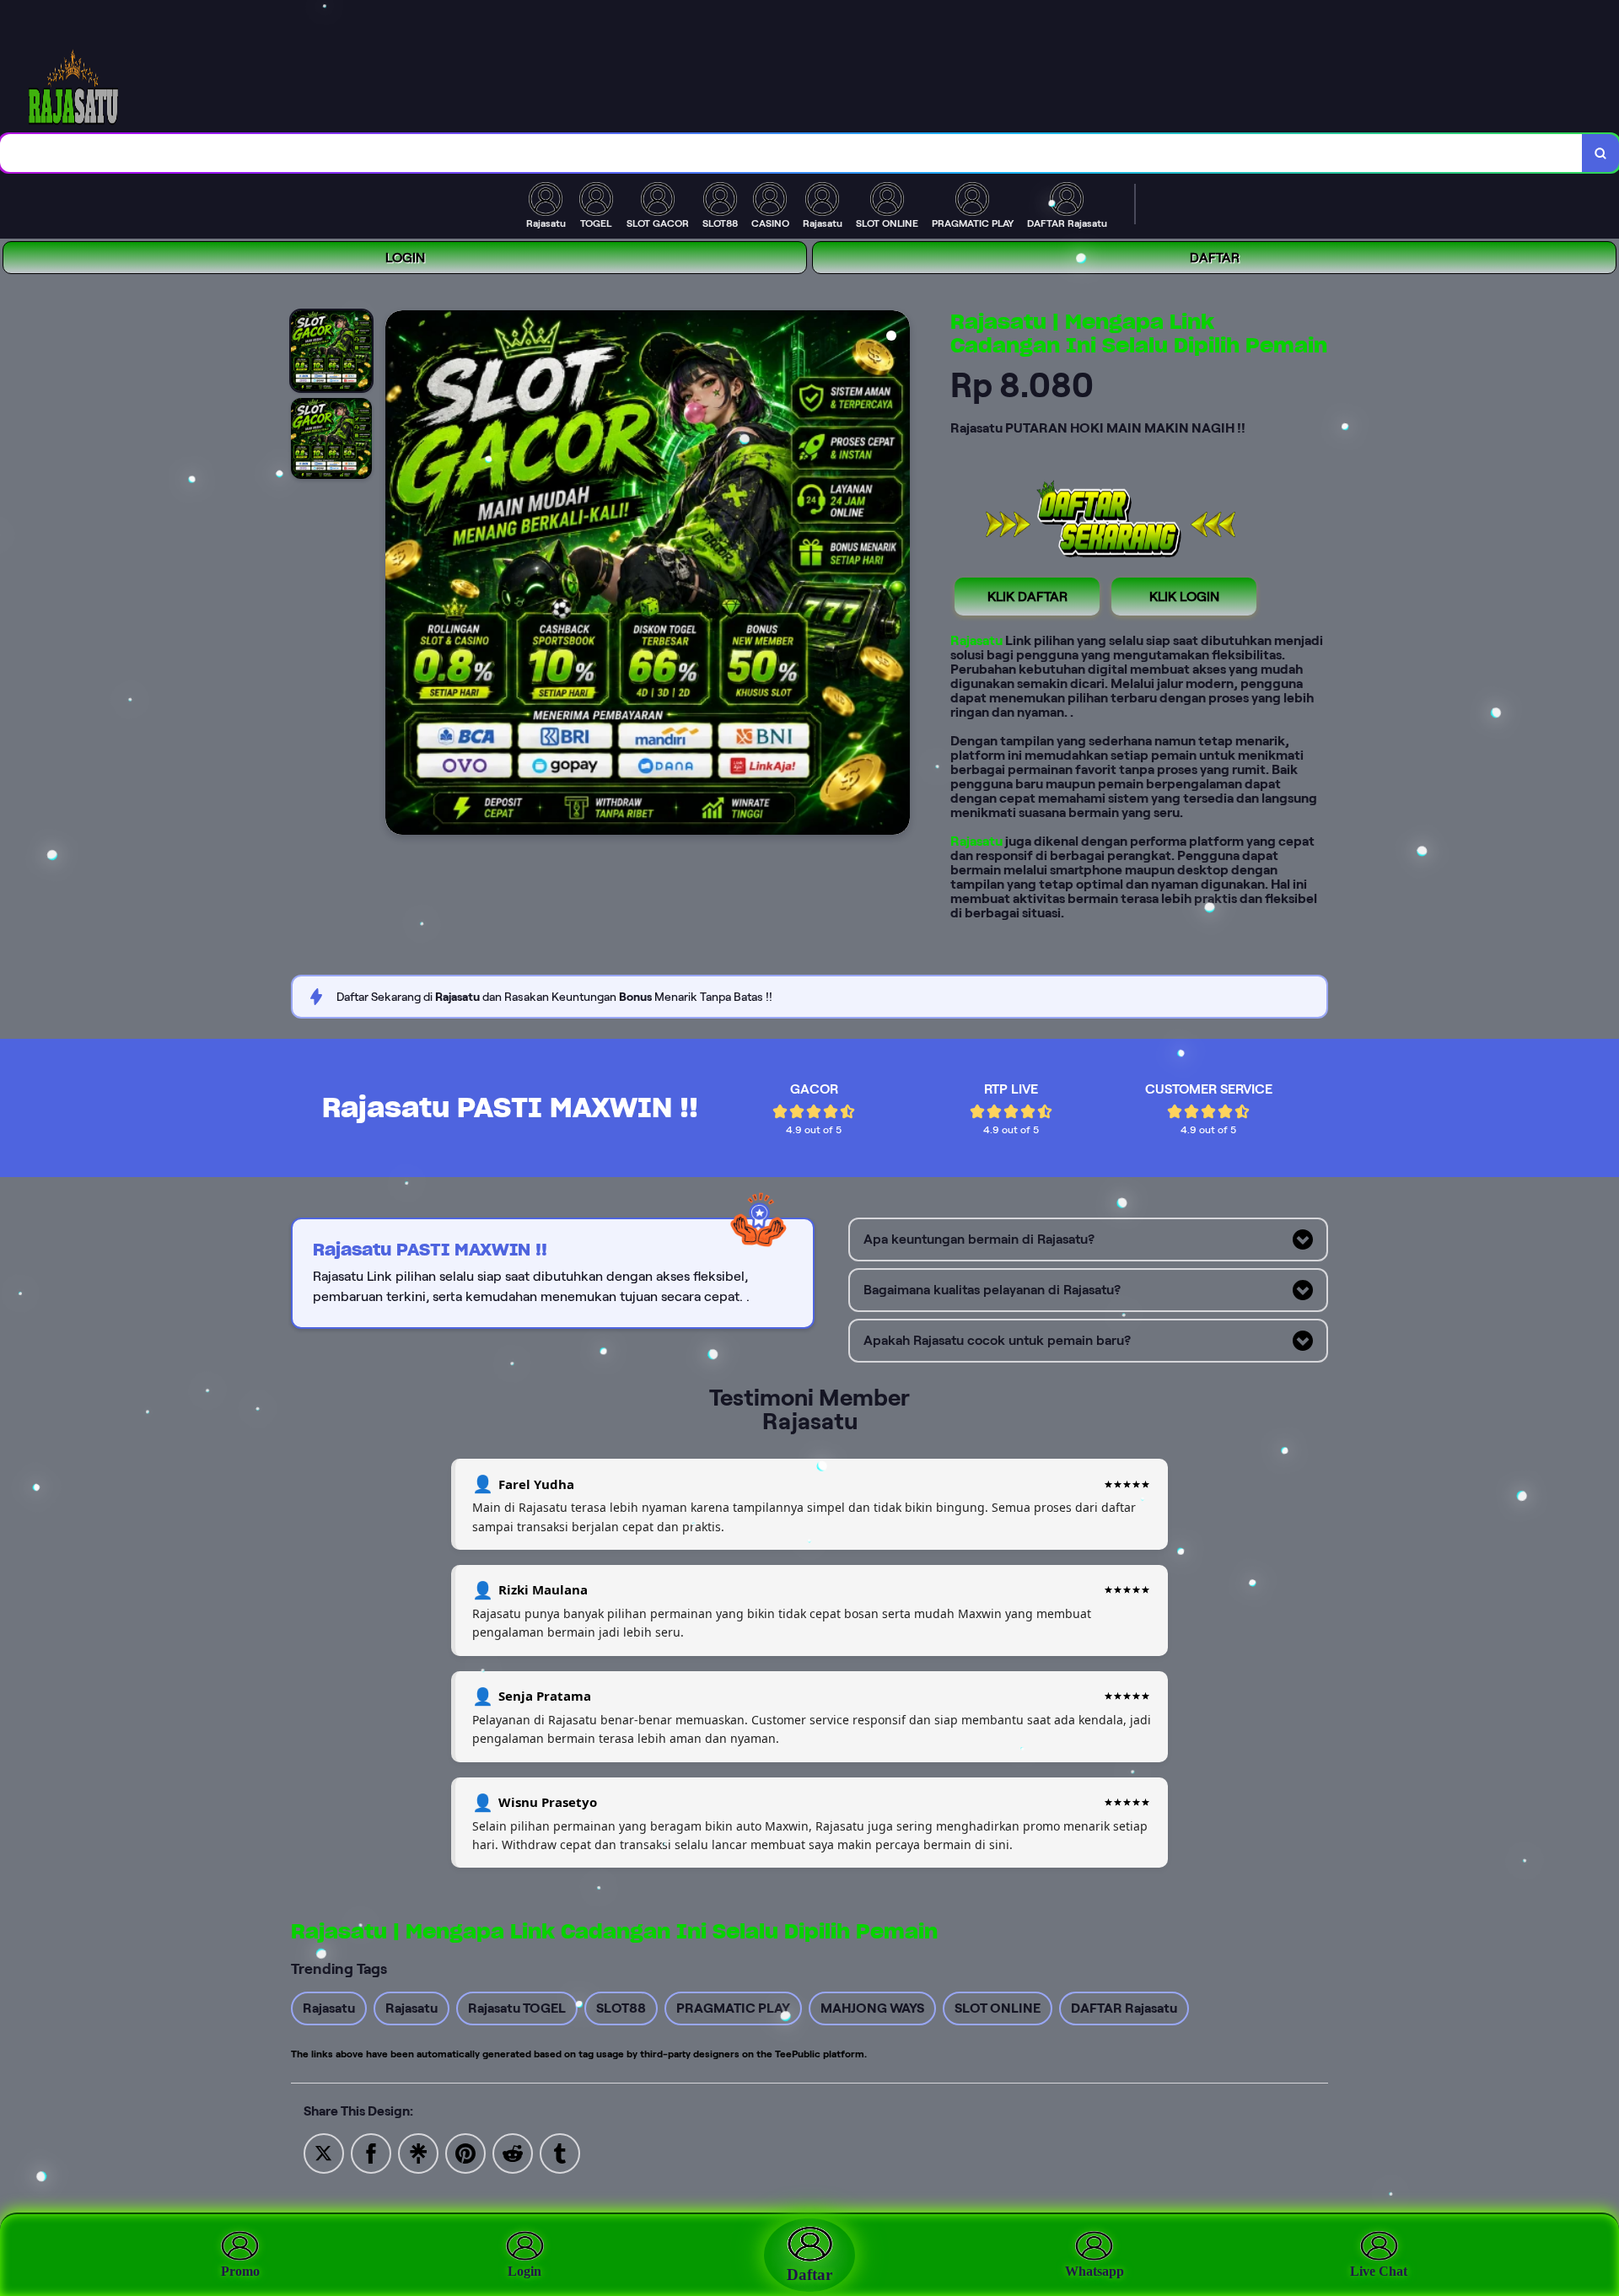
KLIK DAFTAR (1027, 597)
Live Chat (1379, 2271)
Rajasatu (976, 640)
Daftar (809, 2274)
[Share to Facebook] (371, 2152)
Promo (240, 2271)
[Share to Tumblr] (560, 2152)
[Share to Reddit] (513, 2152)
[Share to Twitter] (324, 2152)
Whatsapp (1095, 2271)
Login (524, 2271)
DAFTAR (1215, 258)
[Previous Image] (399, 575)
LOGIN (405, 258)
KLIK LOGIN (1184, 597)
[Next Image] (896, 575)
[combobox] (791, 153)
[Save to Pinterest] (465, 2152)
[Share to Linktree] (418, 2152)
